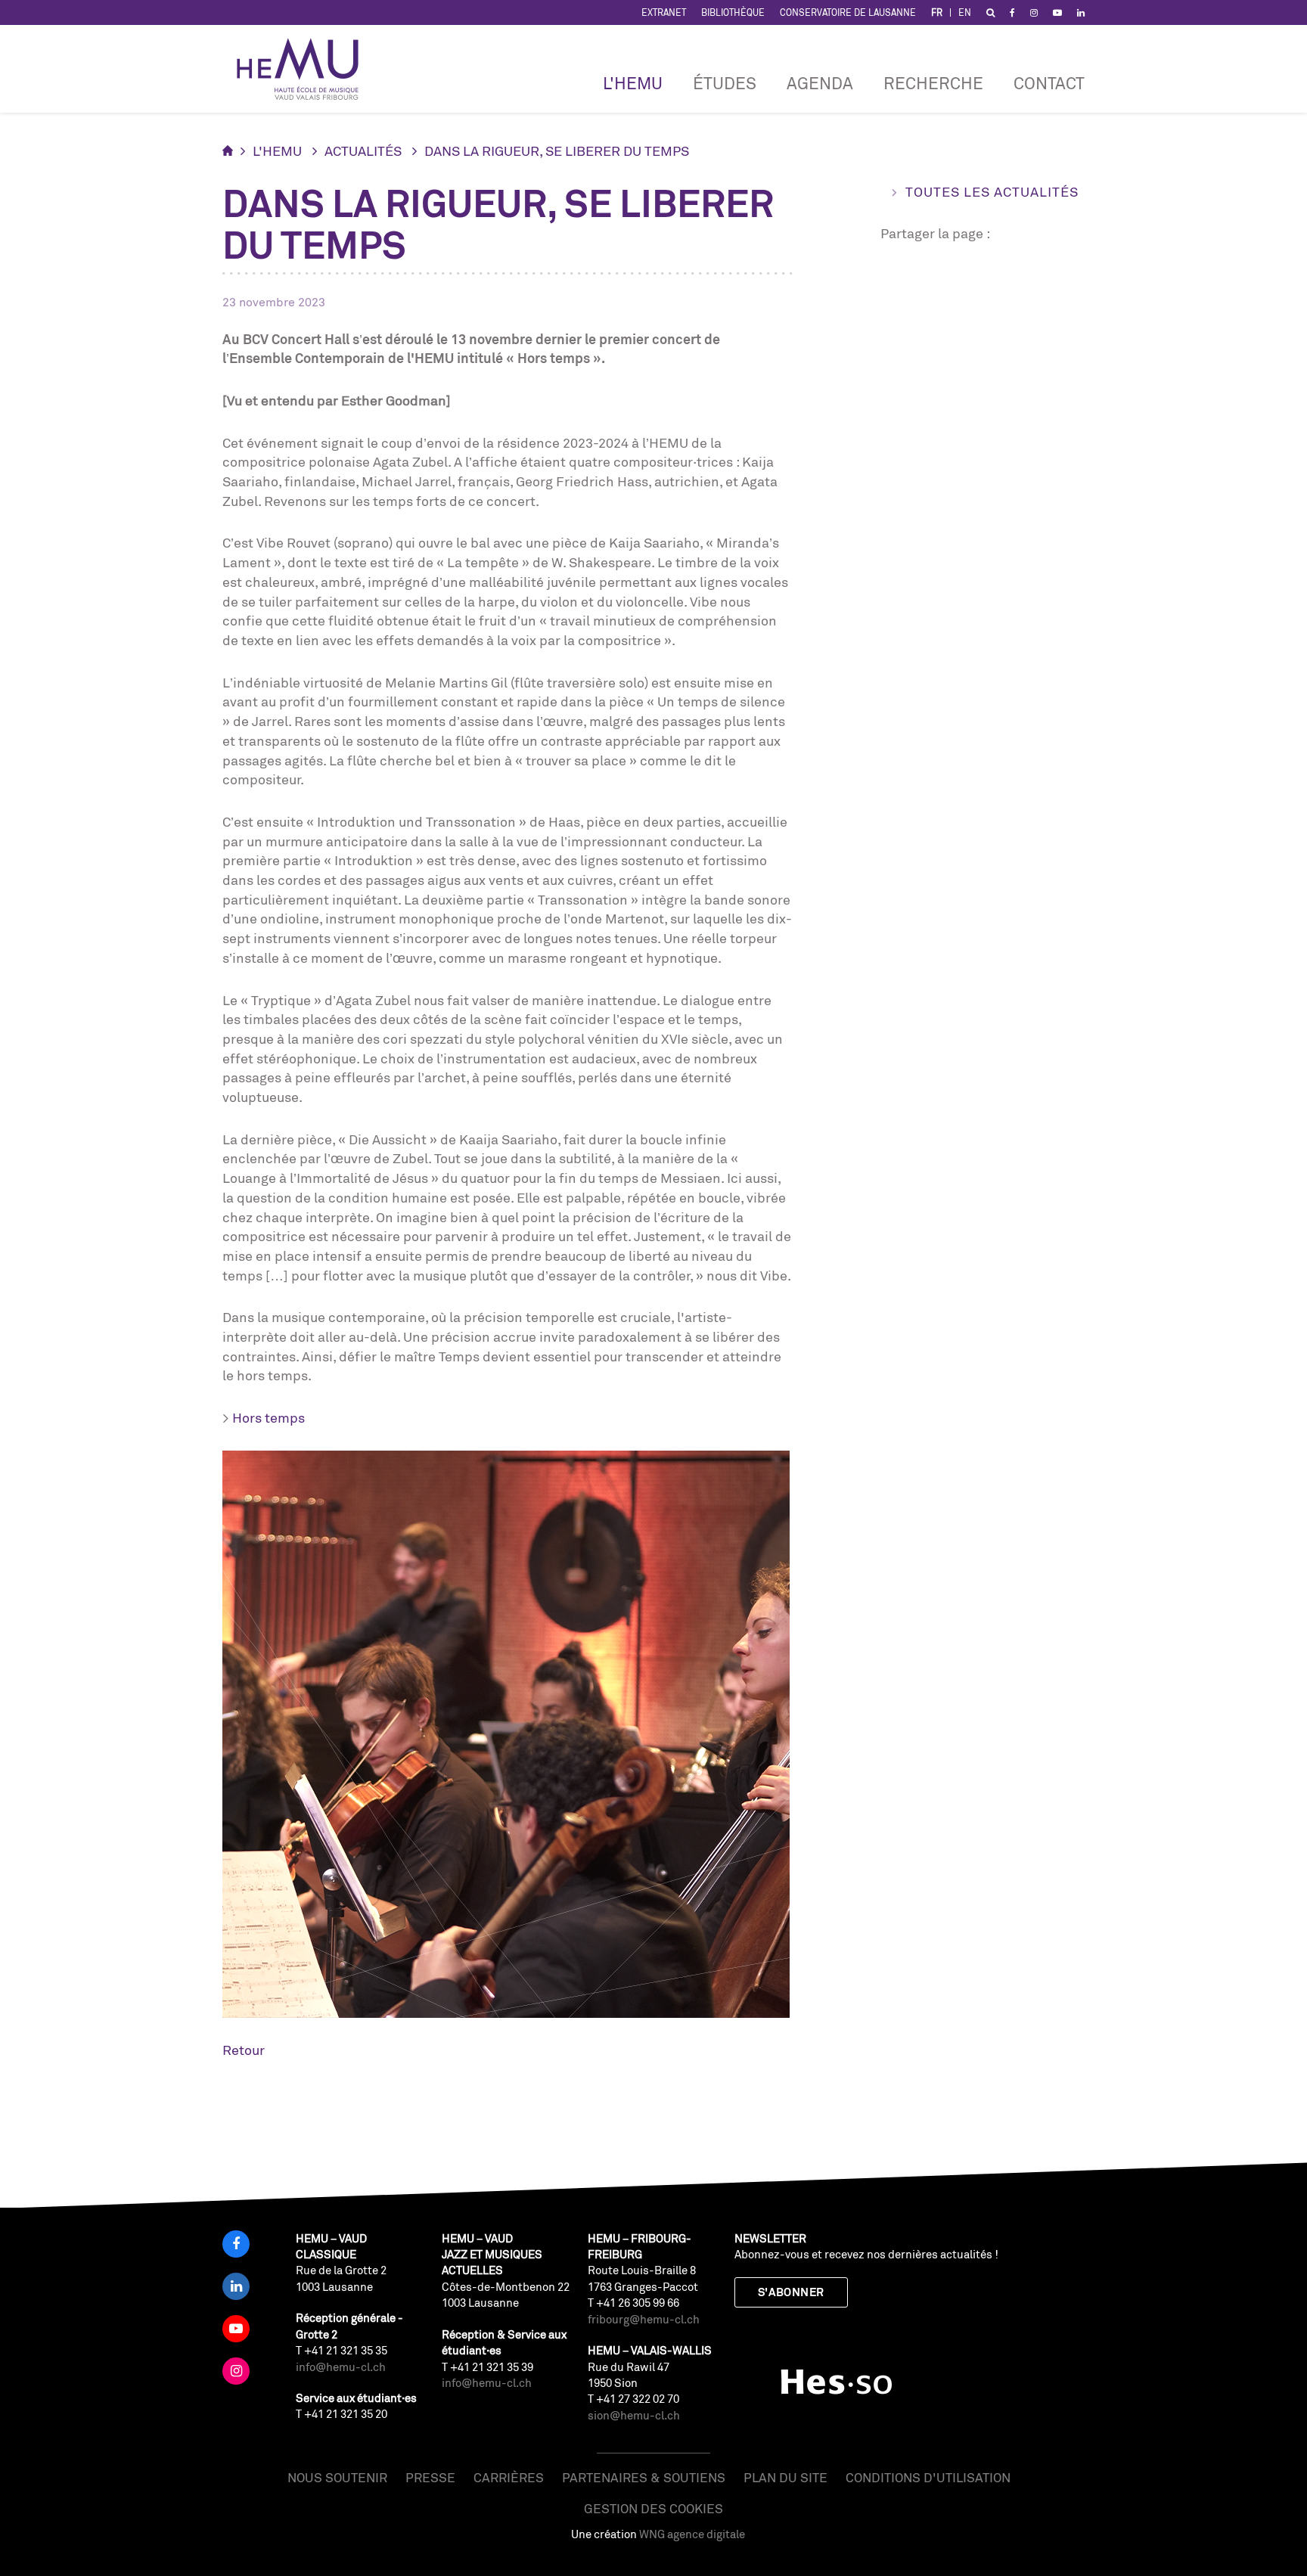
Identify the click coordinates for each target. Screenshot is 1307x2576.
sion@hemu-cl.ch (634, 2415)
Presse (430, 2477)
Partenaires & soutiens (644, 2477)
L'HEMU (633, 83)
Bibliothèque (733, 12)
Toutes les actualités (992, 191)
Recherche (933, 83)
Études (725, 83)
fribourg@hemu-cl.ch (644, 2319)
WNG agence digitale (692, 2534)
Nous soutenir (337, 2477)
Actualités (363, 151)
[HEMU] (305, 69)
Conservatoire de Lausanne (848, 12)
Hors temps (269, 1417)
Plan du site (785, 2477)
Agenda (820, 83)
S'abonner (791, 2292)
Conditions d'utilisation (928, 2477)
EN (965, 12)
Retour (244, 2050)
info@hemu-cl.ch (341, 2367)
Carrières (509, 2477)
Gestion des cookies (653, 2508)
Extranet (664, 12)
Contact (1049, 83)
